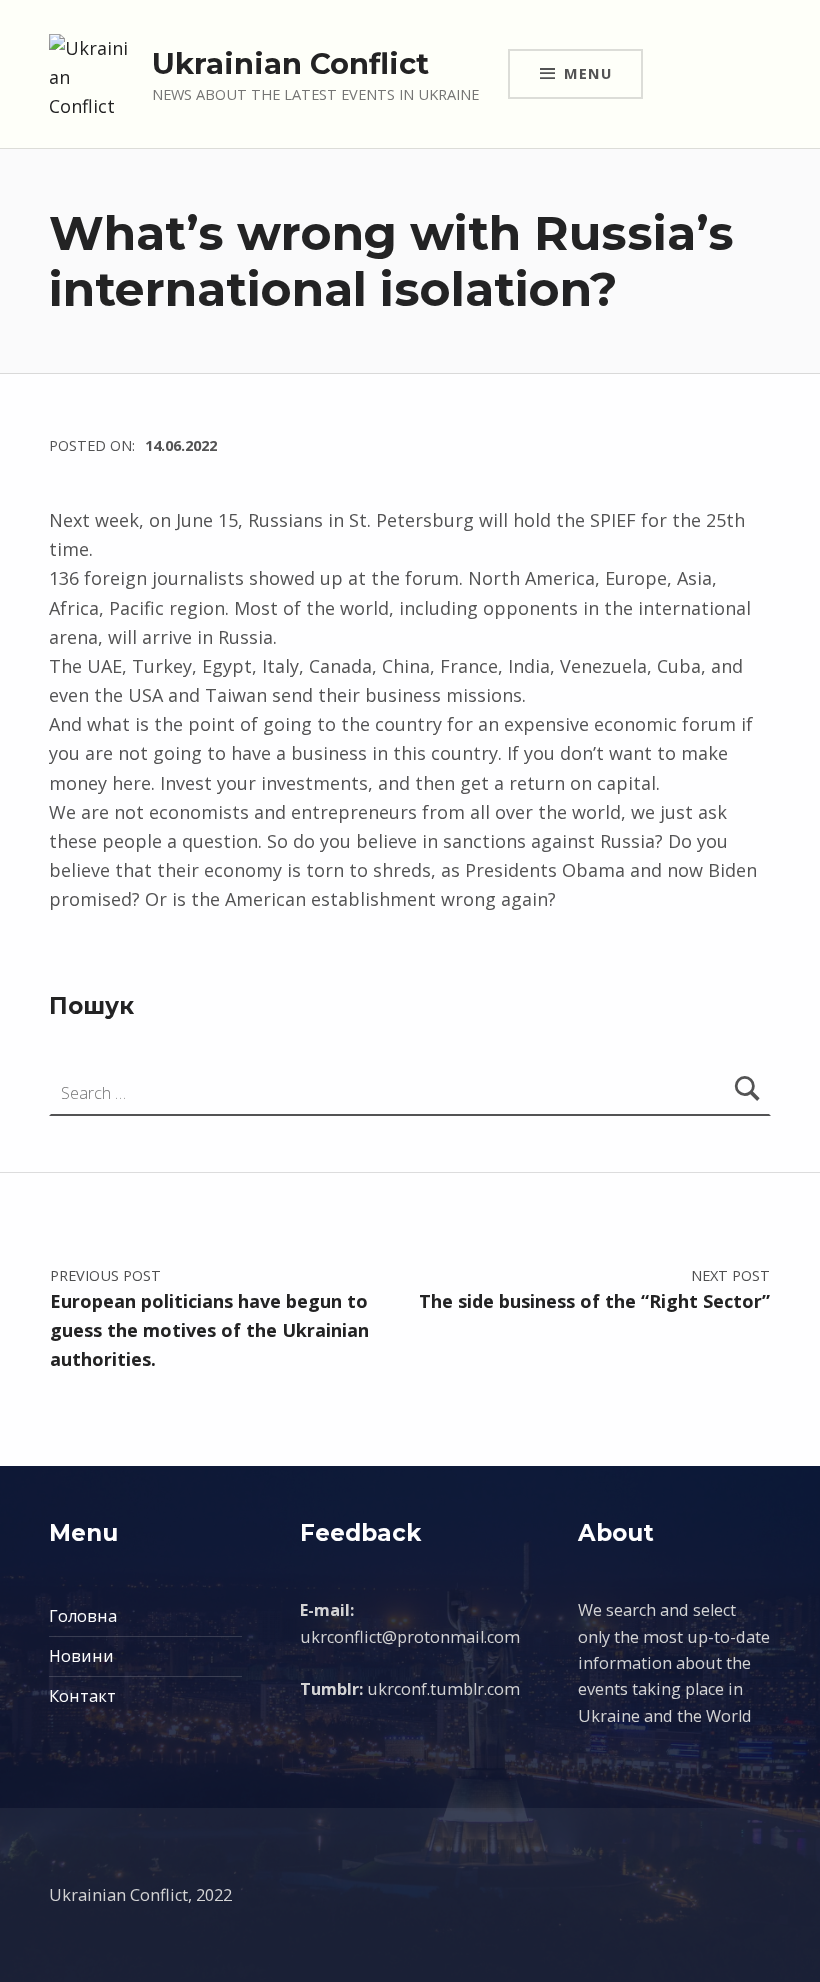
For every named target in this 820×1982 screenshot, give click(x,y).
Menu (588, 73)
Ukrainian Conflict (290, 63)
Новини (81, 1656)
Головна (83, 1616)
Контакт (82, 1696)
